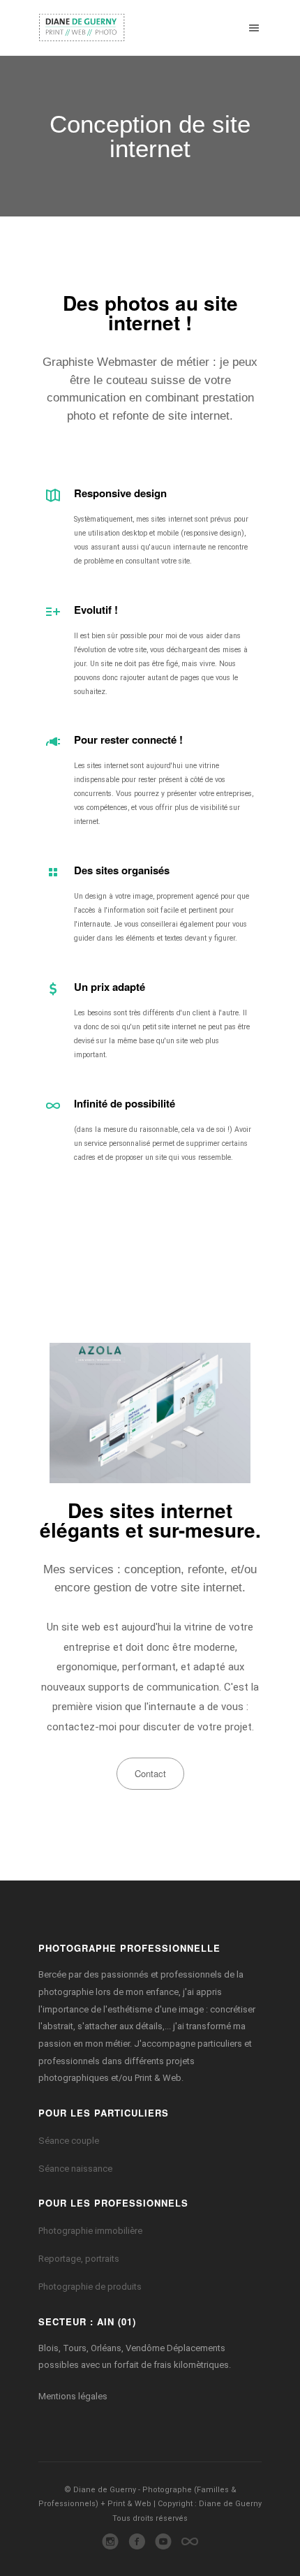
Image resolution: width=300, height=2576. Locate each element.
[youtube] (164, 2546)
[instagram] (111, 2546)
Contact (150, 1773)
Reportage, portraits (79, 2259)
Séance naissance (75, 2169)
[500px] (190, 2546)
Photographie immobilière (90, 2231)
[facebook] (137, 2546)
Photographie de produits (90, 2287)
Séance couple (69, 2141)
